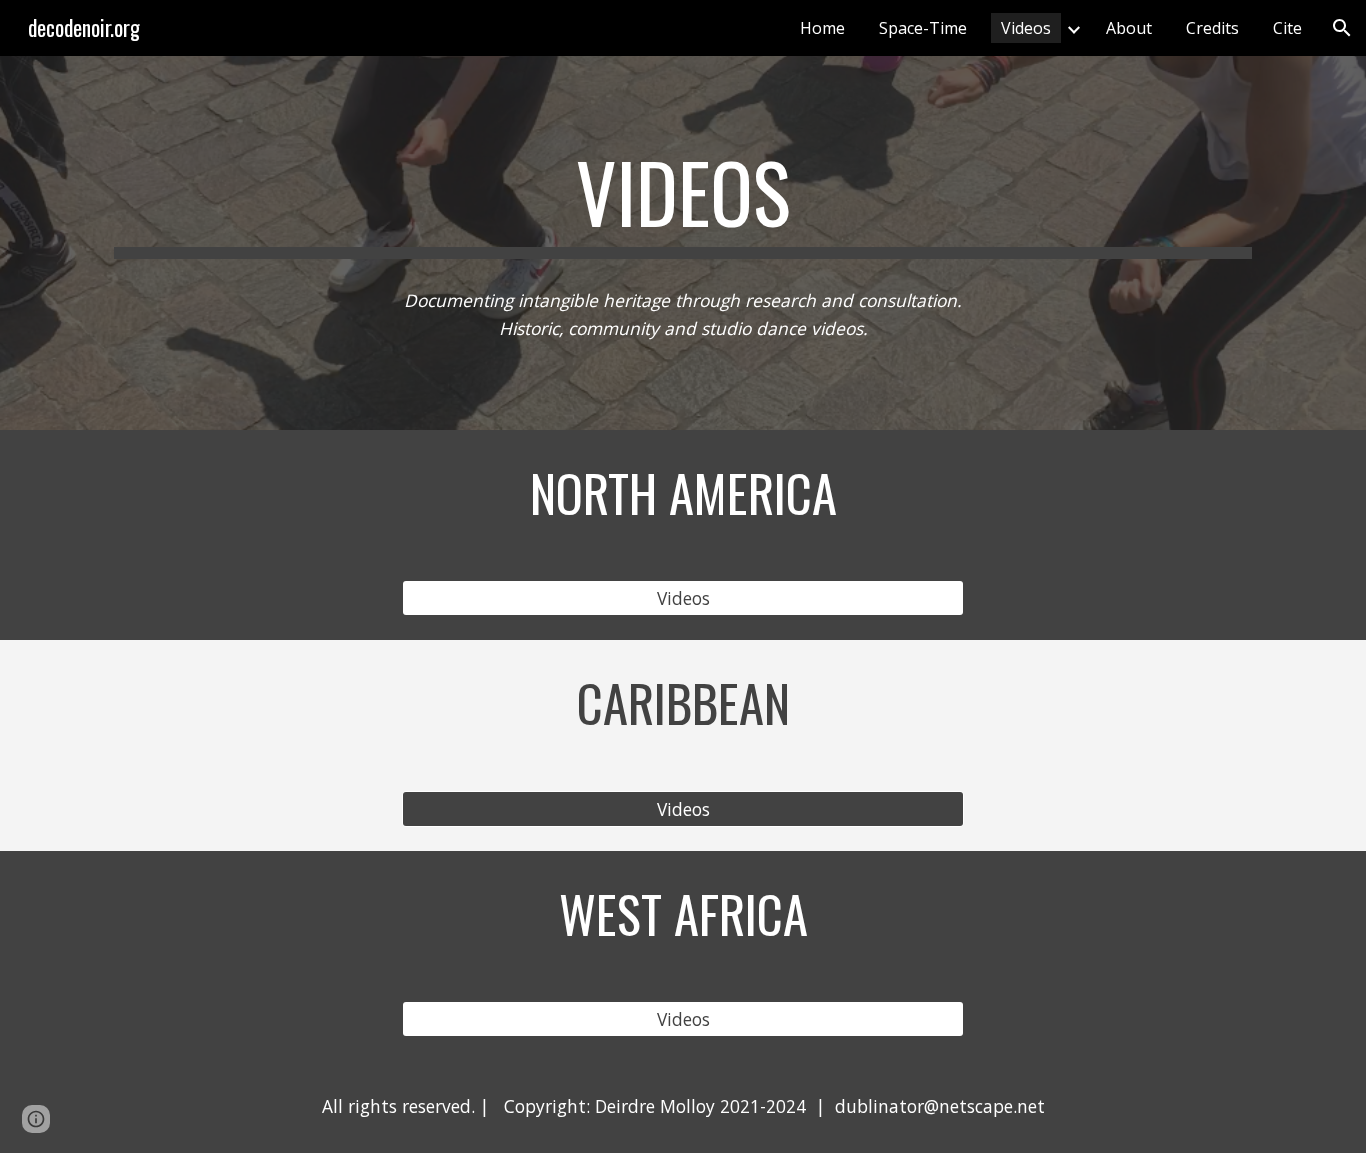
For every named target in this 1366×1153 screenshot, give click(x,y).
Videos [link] (1026, 28)
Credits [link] (1212, 28)
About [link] (1129, 28)
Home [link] (822, 28)
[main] (683, 201)
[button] (1342, 28)
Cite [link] (1287, 28)
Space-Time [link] (923, 28)
